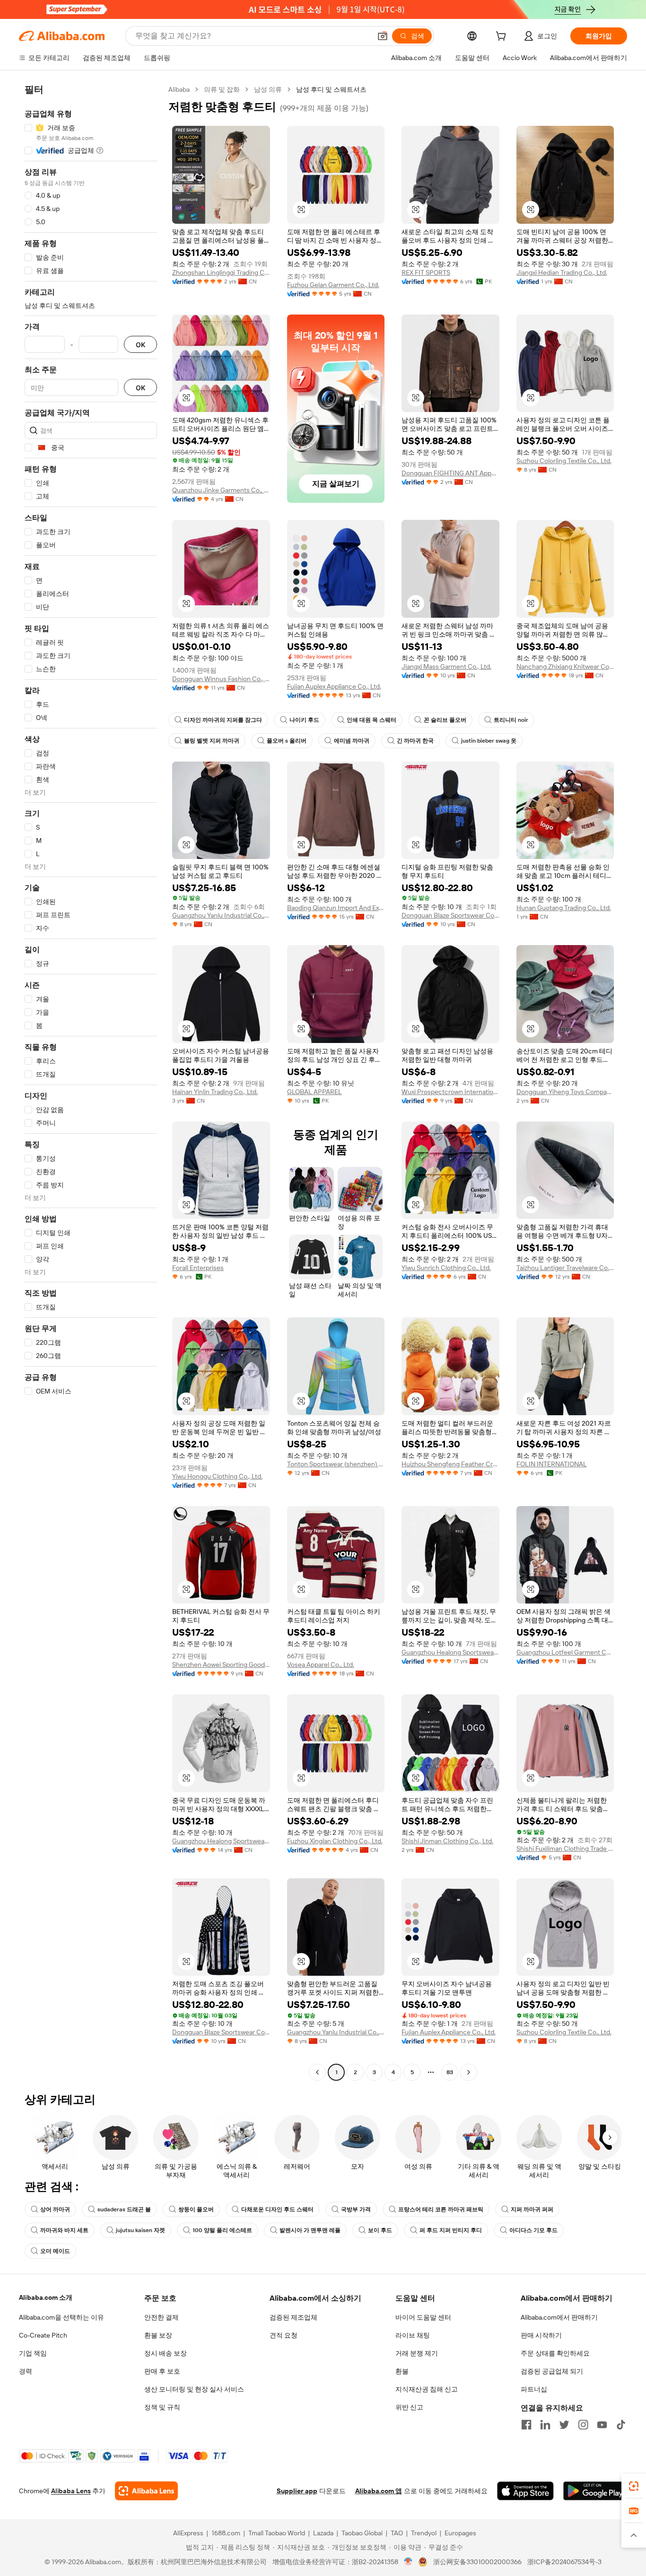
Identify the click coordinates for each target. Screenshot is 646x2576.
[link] (634, 2486)
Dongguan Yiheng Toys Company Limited (565, 1092)
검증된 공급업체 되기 (552, 2371)
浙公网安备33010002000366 (477, 2562)
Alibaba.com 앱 (379, 2491)
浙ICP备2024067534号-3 (564, 2562)
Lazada (323, 2533)
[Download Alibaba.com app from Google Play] (595, 2491)
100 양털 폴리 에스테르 (222, 2230)
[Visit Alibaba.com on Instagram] (583, 2425)
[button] (383, 36)
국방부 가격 (356, 2209)
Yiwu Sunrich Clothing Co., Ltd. (446, 1268)
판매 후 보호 (162, 2371)
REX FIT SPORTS (426, 272)
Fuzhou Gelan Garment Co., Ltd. (333, 285)
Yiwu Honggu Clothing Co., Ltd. (217, 1476)
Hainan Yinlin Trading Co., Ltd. (215, 1092)
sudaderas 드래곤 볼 (124, 2209)
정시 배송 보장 (166, 2353)
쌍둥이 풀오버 (196, 2209)
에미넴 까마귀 (352, 741)
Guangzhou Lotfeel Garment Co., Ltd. (565, 1652)
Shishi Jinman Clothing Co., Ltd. (447, 1841)
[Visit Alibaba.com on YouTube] (602, 2425)
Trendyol (424, 2533)
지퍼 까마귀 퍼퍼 (532, 2209)
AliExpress (188, 2533)
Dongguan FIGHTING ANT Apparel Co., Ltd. (450, 473)
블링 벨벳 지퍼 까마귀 (212, 741)
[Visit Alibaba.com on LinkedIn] (545, 2425)
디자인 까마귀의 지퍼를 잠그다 (223, 720)
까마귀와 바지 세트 (64, 2230)
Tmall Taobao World (277, 2533)
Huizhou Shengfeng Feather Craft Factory (450, 1464)
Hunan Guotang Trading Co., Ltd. (564, 908)
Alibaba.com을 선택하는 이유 (61, 2317)
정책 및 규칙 (162, 2407)
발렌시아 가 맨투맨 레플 (310, 2230)
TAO (397, 2533)
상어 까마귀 (55, 2209)
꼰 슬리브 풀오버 (445, 720)
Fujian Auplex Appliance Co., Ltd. (334, 686)
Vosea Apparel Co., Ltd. (321, 1665)
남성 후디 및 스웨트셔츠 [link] (331, 89)
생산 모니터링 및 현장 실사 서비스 (194, 2389)
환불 (402, 2371)
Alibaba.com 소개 (46, 2297)
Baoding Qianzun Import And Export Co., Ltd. (336, 908)
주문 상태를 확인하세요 (555, 2353)
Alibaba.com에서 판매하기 (559, 2317)
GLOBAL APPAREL (314, 1092)
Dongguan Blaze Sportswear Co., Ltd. (450, 915)
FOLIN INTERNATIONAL (552, 1464)
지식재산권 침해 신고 (427, 2389)
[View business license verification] (408, 2562)
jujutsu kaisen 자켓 (140, 2230)
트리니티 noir (511, 720)
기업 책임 (33, 2353)
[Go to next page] (469, 2072)
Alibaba (179, 89)
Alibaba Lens (71, 2491)
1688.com (226, 2533)
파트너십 (534, 2389)
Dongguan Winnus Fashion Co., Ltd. (221, 679)
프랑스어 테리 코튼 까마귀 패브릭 (441, 2209)
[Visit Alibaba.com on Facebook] (526, 2425)
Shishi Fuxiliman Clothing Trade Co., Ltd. (565, 1849)
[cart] (503, 37)
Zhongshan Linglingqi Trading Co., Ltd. (221, 272)
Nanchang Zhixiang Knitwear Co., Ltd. (565, 666)
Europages (460, 2533)
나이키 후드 (304, 720)
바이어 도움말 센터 (423, 2317)
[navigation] (91, 1082)
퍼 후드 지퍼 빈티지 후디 (451, 2230)
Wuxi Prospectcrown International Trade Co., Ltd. (450, 1092)
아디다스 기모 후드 (533, 2230)
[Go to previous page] (317, 2072)
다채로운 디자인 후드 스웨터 (277, 2209)
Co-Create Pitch (43, 2335)
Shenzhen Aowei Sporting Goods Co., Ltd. (221, 1665)
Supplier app (297, 2491)
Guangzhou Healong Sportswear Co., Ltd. (450, 1652)
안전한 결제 (161, 2317)
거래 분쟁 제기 (417, 2353)
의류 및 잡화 (222, 89)
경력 (26, 2371)
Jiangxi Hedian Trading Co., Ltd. (562, 272)
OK (140, 345)
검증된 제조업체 (293, 2317)
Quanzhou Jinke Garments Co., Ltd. (221, 490)
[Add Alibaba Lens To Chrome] (146, 2491)
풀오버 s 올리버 (287, 741)
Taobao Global (362, 2533)
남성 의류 (268, 89)
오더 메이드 (55, 2251)
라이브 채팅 (413, 2335)
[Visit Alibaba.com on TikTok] (621, 2425)
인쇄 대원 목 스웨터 (371, 720)
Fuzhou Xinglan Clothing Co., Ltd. (335, 1841)
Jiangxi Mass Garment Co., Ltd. (446, 666)
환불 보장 (158, 2335)
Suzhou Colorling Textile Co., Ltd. (564, 461)
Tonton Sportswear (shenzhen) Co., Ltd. (336, 1464)
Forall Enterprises (198, 1268)
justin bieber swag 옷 (489, 741)
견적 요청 (284, 2335)
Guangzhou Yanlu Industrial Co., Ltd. (221, 915)
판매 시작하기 (541, 2335)
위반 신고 (409, 2407)
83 (450, 2072)
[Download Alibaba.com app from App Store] (525, 2491)
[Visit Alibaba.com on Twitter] (564, 2425)
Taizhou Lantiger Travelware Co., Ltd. (565, 1268)
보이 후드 (380, 2230)
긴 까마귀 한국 (415, 741)
